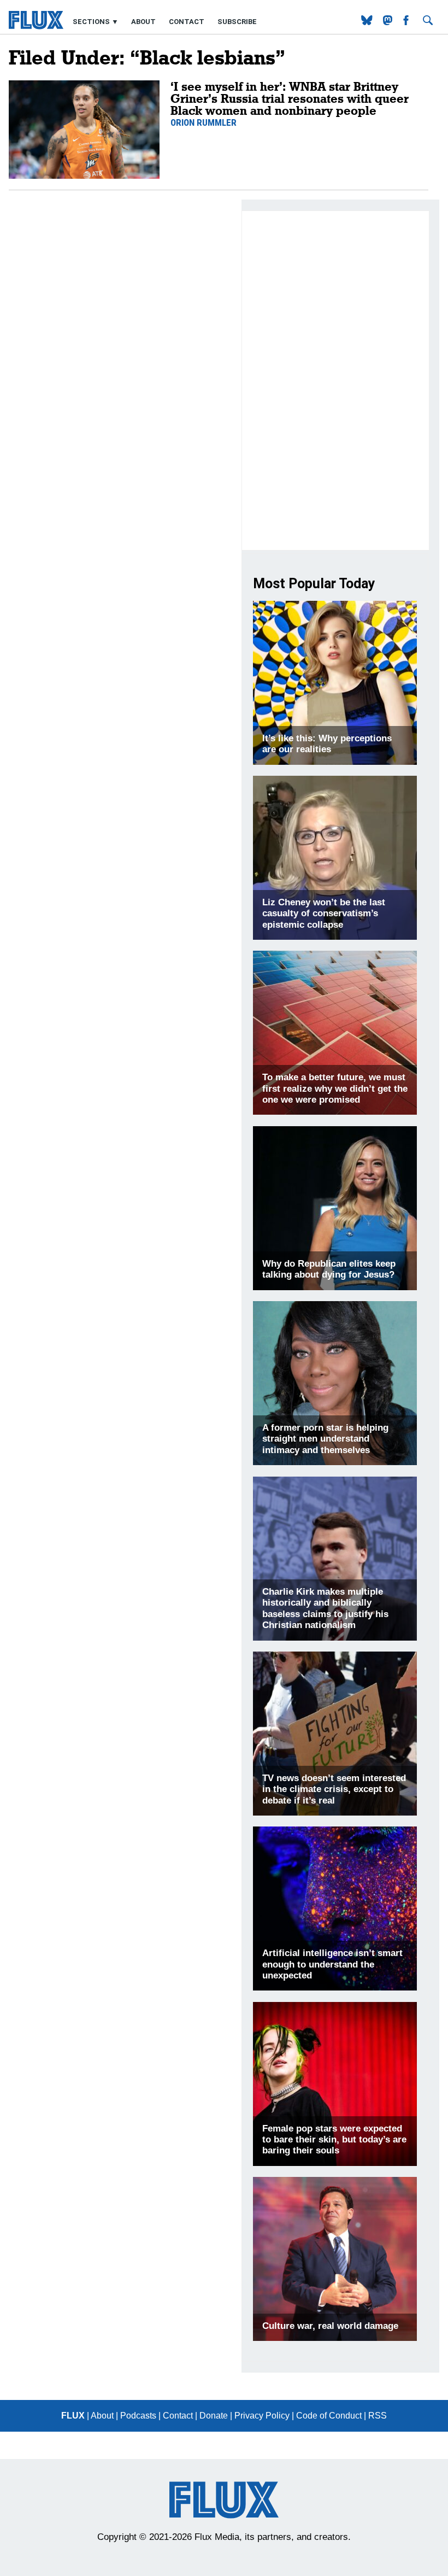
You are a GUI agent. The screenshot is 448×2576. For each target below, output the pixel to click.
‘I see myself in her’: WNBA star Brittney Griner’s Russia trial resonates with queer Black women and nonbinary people (290, 98)
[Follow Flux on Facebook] (407, 22)
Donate (214, 2416)
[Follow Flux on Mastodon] (368, 22)
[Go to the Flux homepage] (36, 27)
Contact (187, 22)
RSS (378, 2416)
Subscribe (237, 22)
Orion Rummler (204, 122)
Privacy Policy (262, 2416)
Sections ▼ (96, 22)
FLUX (73, 2416)
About (143, 22)
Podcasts (138, 2416)
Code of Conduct (329, 2416)
